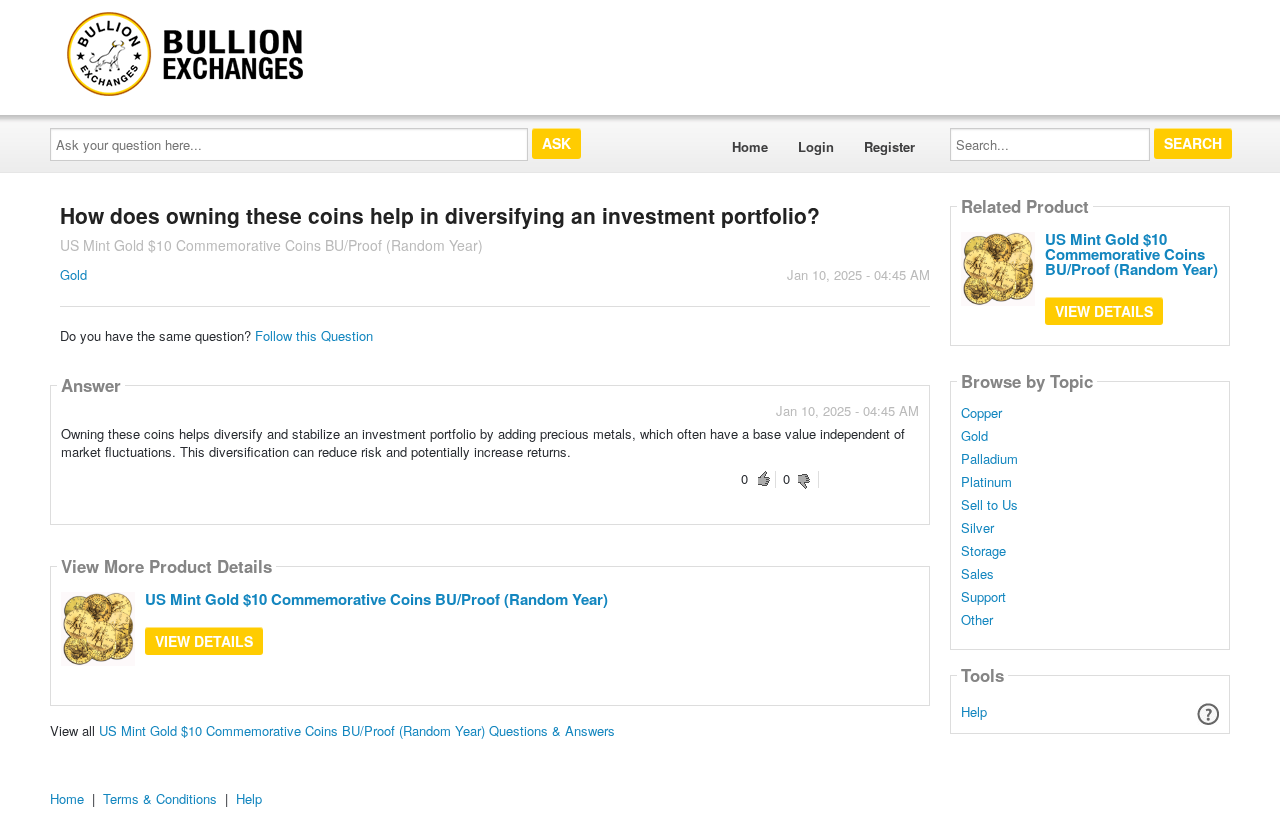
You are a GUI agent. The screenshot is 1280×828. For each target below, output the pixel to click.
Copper (981, 413)
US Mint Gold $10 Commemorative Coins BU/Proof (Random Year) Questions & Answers (357, 730)
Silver (977, 528)
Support (983, 597)
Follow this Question (314, 335)
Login (816, 146)
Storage (983, 551)
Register (889, 146)
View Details (204, 641)
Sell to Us (989, 505)
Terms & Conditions (160, 798)
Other (977, 620)
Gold (73, 274)
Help (974, 711)
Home (750, 146)
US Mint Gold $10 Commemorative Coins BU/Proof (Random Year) (376, 599)
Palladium (989, 459)
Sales (977, 574)
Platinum (986, 482)
